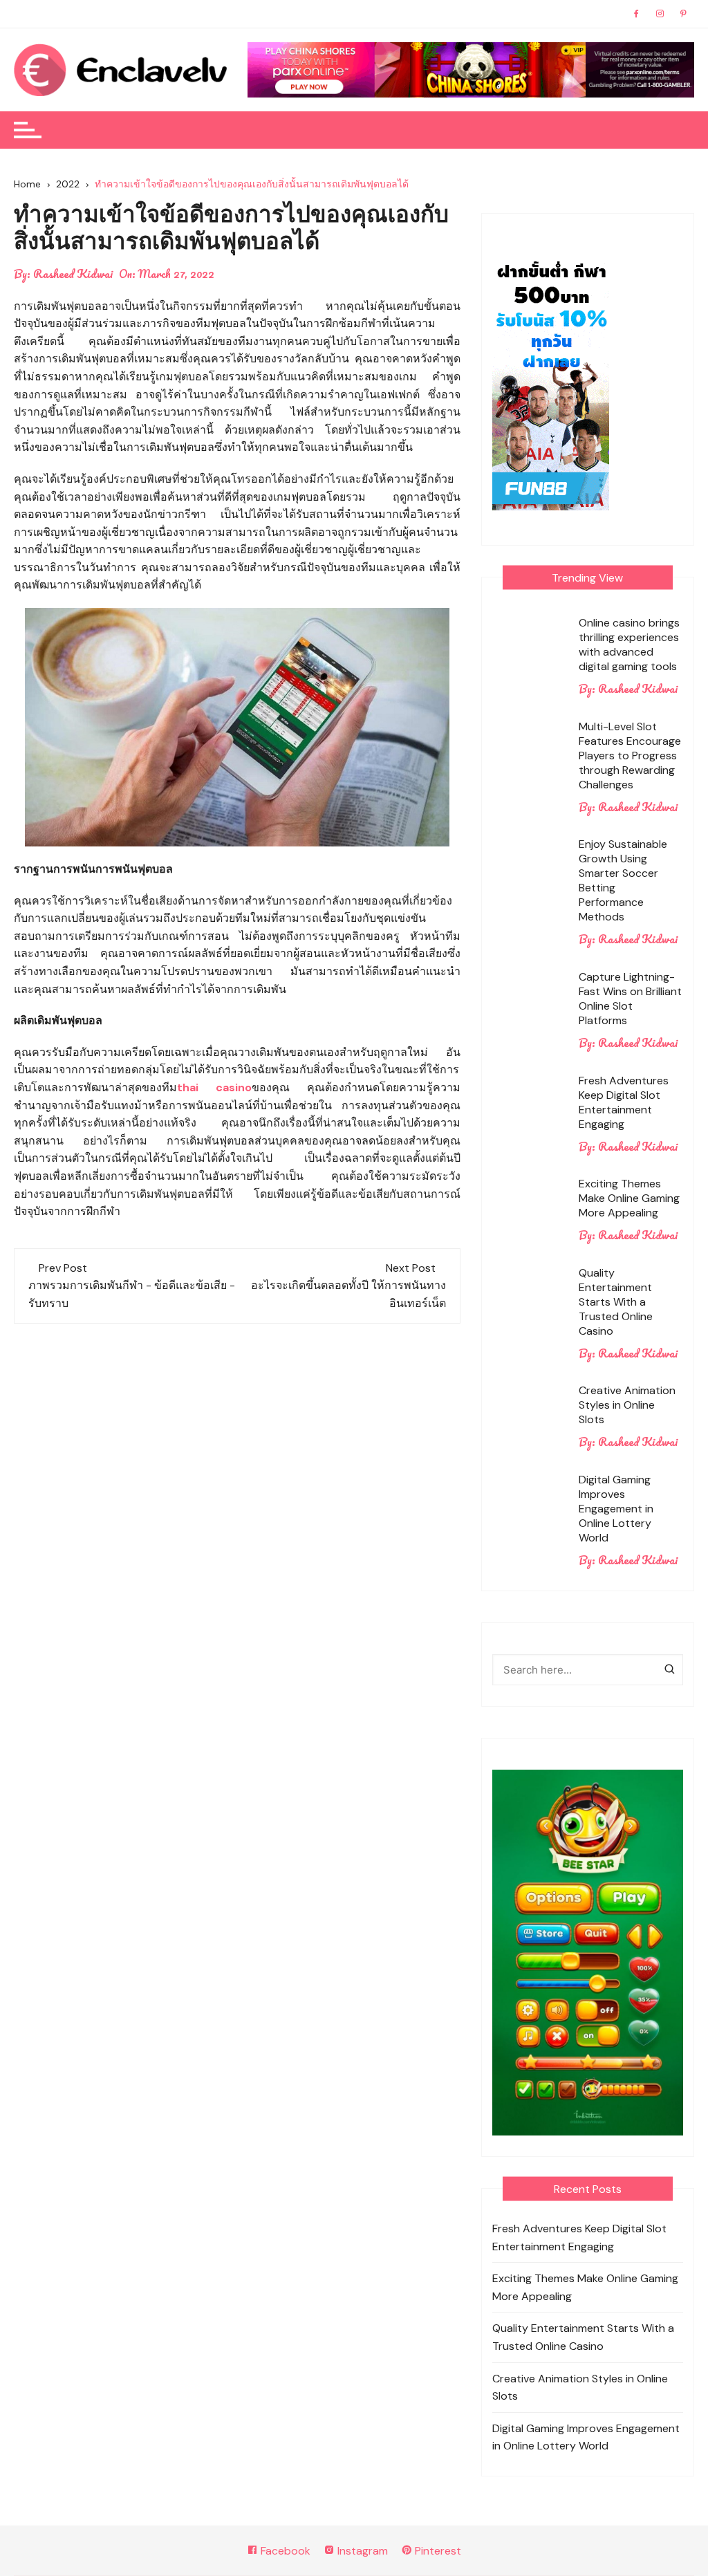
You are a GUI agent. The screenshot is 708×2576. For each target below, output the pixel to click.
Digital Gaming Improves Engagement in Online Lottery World (616, 1509)
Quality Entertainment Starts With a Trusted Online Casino (616, 1302)
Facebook (284, 2551)
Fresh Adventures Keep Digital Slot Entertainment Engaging (624, 1102)
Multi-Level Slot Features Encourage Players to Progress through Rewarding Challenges (630, 756)
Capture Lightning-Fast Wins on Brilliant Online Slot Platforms (630, 999)
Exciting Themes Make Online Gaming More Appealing (629, 1198)
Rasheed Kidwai (73, 274)
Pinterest (437, 2551)
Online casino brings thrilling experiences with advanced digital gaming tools (629, 645)
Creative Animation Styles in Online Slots (627, 1405)
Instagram (361, 2551)
